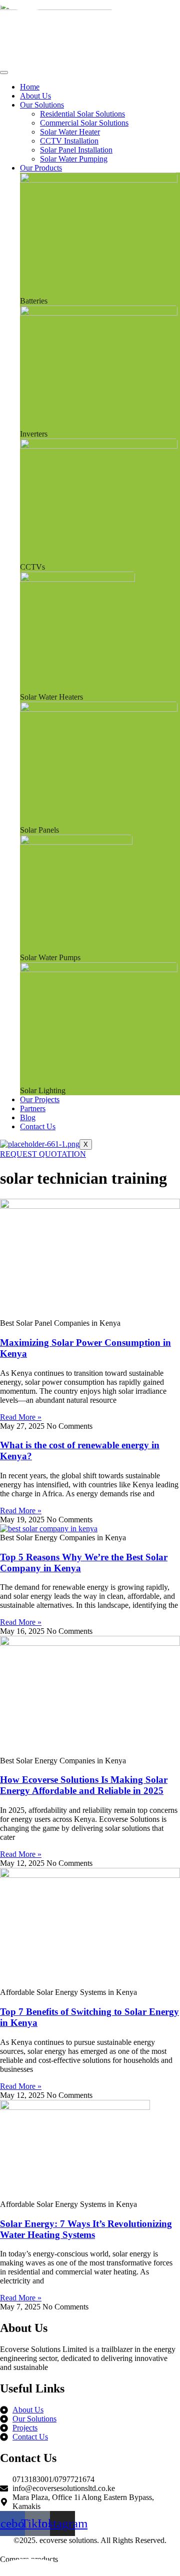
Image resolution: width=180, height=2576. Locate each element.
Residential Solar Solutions (82, 114)
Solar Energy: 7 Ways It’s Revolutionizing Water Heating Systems (86, 2229)
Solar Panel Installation (76, 150)
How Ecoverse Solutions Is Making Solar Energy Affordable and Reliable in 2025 (84, 1785)
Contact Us (38, 1126)
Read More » (21, 1417)
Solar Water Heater (70, 132)
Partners (33, 1108)
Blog (28, 1117)
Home (30, 87)
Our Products (41, 168)
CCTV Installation (69, 141)
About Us (35, 96)
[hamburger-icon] (4, 73)
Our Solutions (42, 105)
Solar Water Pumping (74, 159)
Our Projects (40, 1099)
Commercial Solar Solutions (84, 123)
